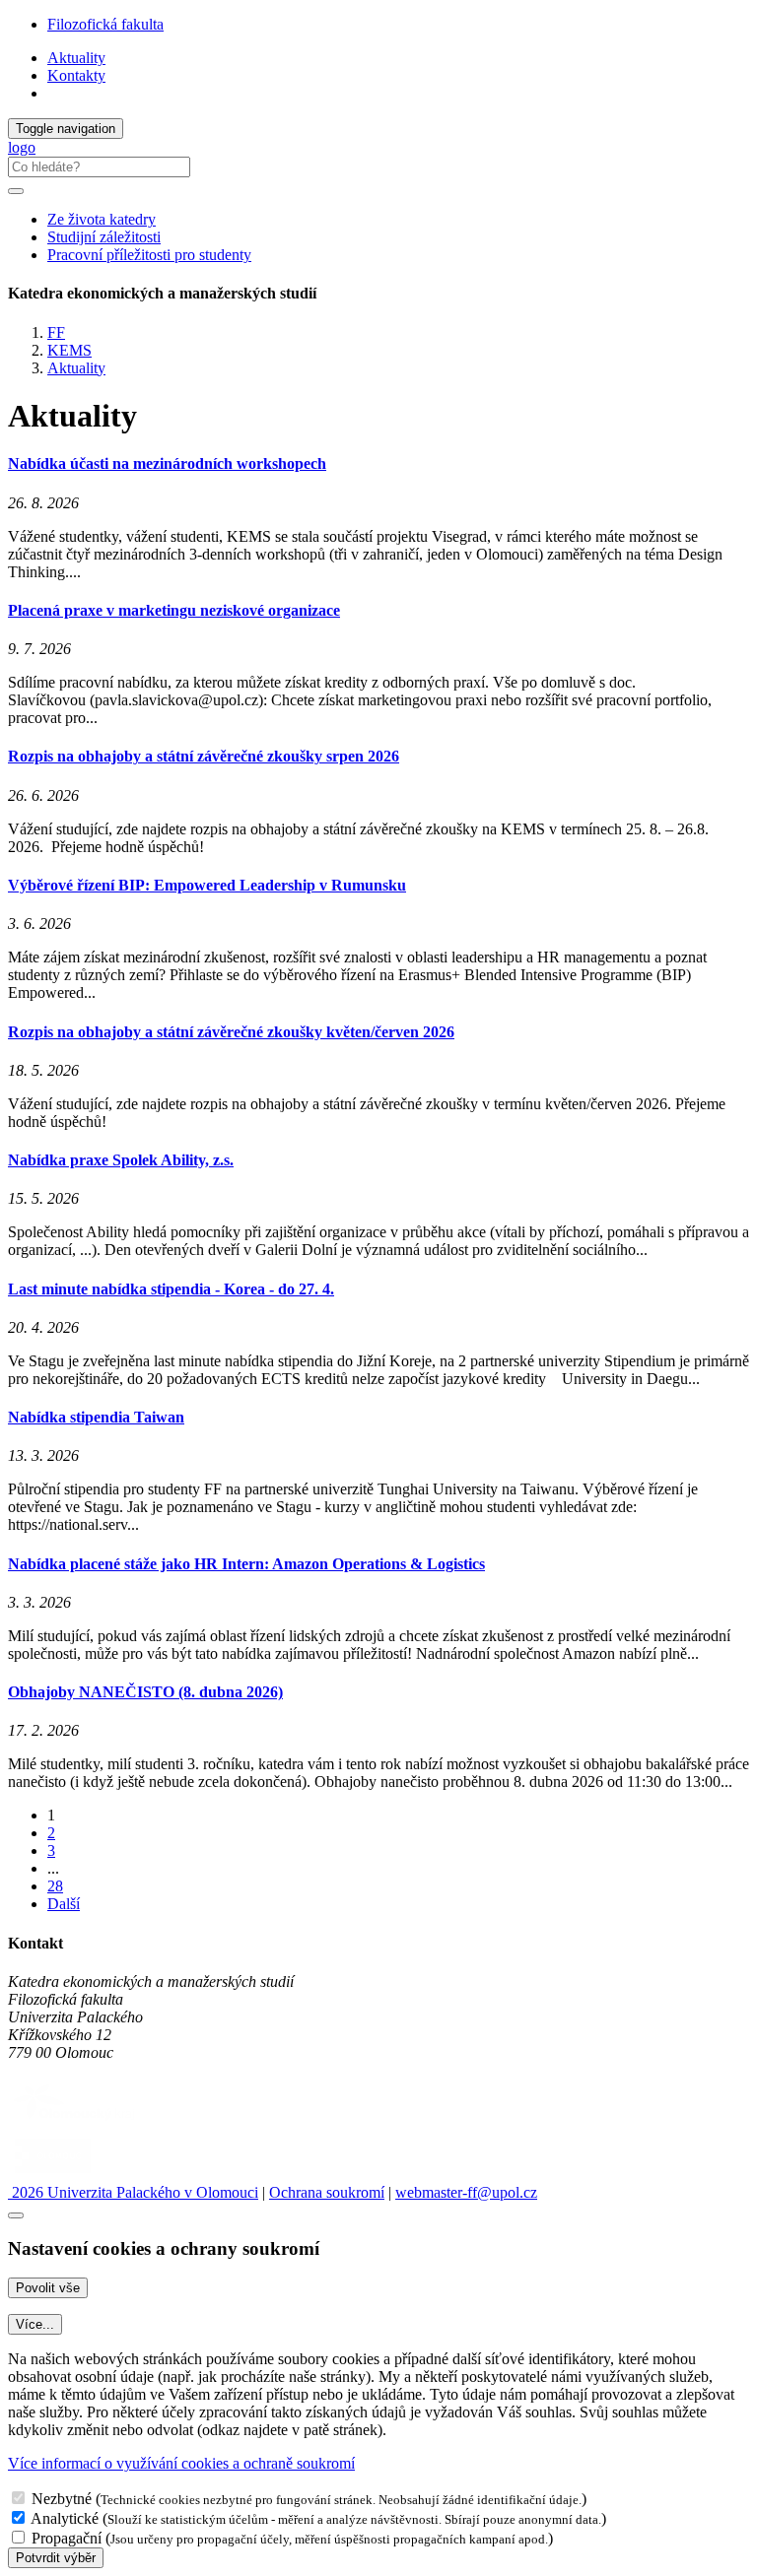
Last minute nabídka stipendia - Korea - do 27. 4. (171, 1289)
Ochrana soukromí (327, 2192)
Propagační (67, 2538)
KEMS (69, 350)
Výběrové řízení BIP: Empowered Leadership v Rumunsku (207, 885)
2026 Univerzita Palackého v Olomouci (133, 2192)
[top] (16, 2215)
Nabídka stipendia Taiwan (96, 1417)
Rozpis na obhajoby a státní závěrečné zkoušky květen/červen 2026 (231, 1032)
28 (55, 1886)
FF (56, 332)
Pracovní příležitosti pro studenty (149, 255)
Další (64, 1904)
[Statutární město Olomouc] (53, 2175)
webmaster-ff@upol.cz (466, 2192)
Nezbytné (62, 2499)
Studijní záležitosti (104, 237)
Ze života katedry (102, 219)
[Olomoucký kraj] (76, 2122)
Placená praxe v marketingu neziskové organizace (174, 610)
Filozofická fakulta (105, 24)
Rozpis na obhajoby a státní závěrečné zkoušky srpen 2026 (204, 756)
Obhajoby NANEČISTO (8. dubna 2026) (145, 1692)
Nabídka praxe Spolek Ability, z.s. (121, 1160)
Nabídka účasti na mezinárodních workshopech (167, 463)
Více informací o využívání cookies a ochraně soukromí (181, 2463)
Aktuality (76, 58)
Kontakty (76, 75)
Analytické (65, 2518)
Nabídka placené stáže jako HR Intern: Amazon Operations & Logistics (246, 1564)
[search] (16, 191)
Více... (35, 2324)
